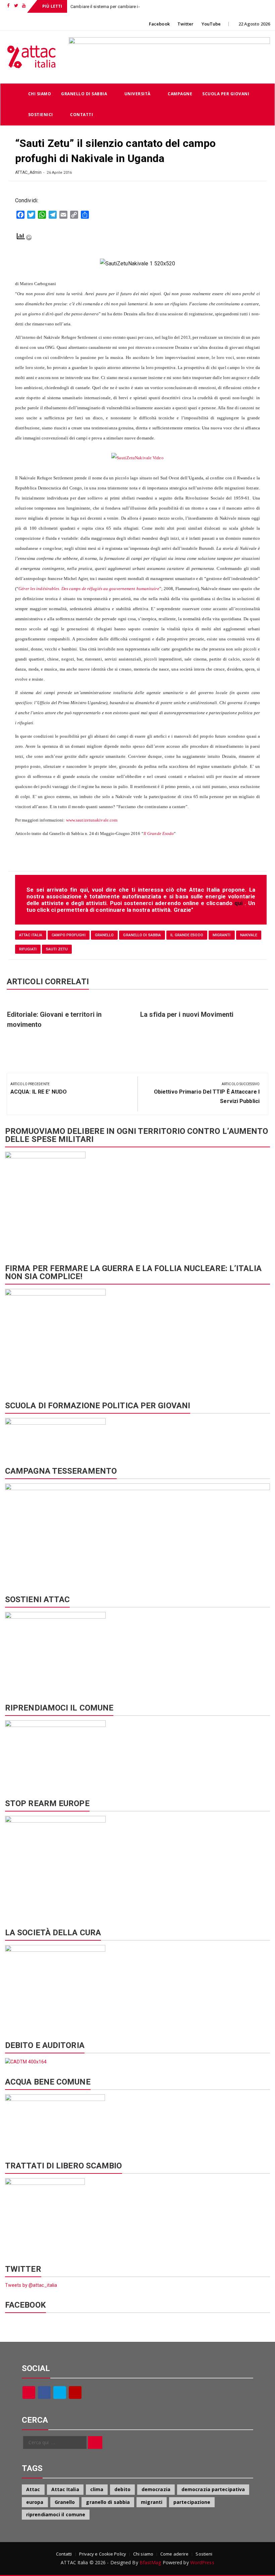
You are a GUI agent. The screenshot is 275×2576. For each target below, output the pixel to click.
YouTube (211, 24)
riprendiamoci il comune (56, 2514)
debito (122, 2489)
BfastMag (150, 2562)
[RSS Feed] (29, 2393)
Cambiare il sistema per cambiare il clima (111, 7)
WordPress (202, 2562)
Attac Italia (31, 935)
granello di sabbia (142, 935)
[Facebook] (44, 2393)
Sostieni (204, 2554)
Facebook (159, 24)
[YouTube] (75, 2393)
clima (97, 2489)
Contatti (81, 115)
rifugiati (28, 949)
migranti (222, 935)
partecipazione (192, 2502)
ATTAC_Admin (28, 172)
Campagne (180, 94)
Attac (33, 2489)
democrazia (156, 2489)
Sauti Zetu (57, 949)
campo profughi (68, 935)
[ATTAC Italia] (12, 94)
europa (35, 2502)
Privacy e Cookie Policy (103, 2554)
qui (239, 903)
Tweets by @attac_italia (31, 2285)
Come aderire (174, 2554)
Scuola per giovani (226, 94)
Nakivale (249, 935)
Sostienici (41, 115)
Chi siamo (40, 94)
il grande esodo (187, 935)
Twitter (186, 24)
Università (137, 94)
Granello (104, 935)
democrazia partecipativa (213, 2489)
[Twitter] (60, 2393)
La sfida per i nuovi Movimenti (187, 1014)
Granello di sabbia (84, 94)
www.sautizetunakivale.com (92, 820)
